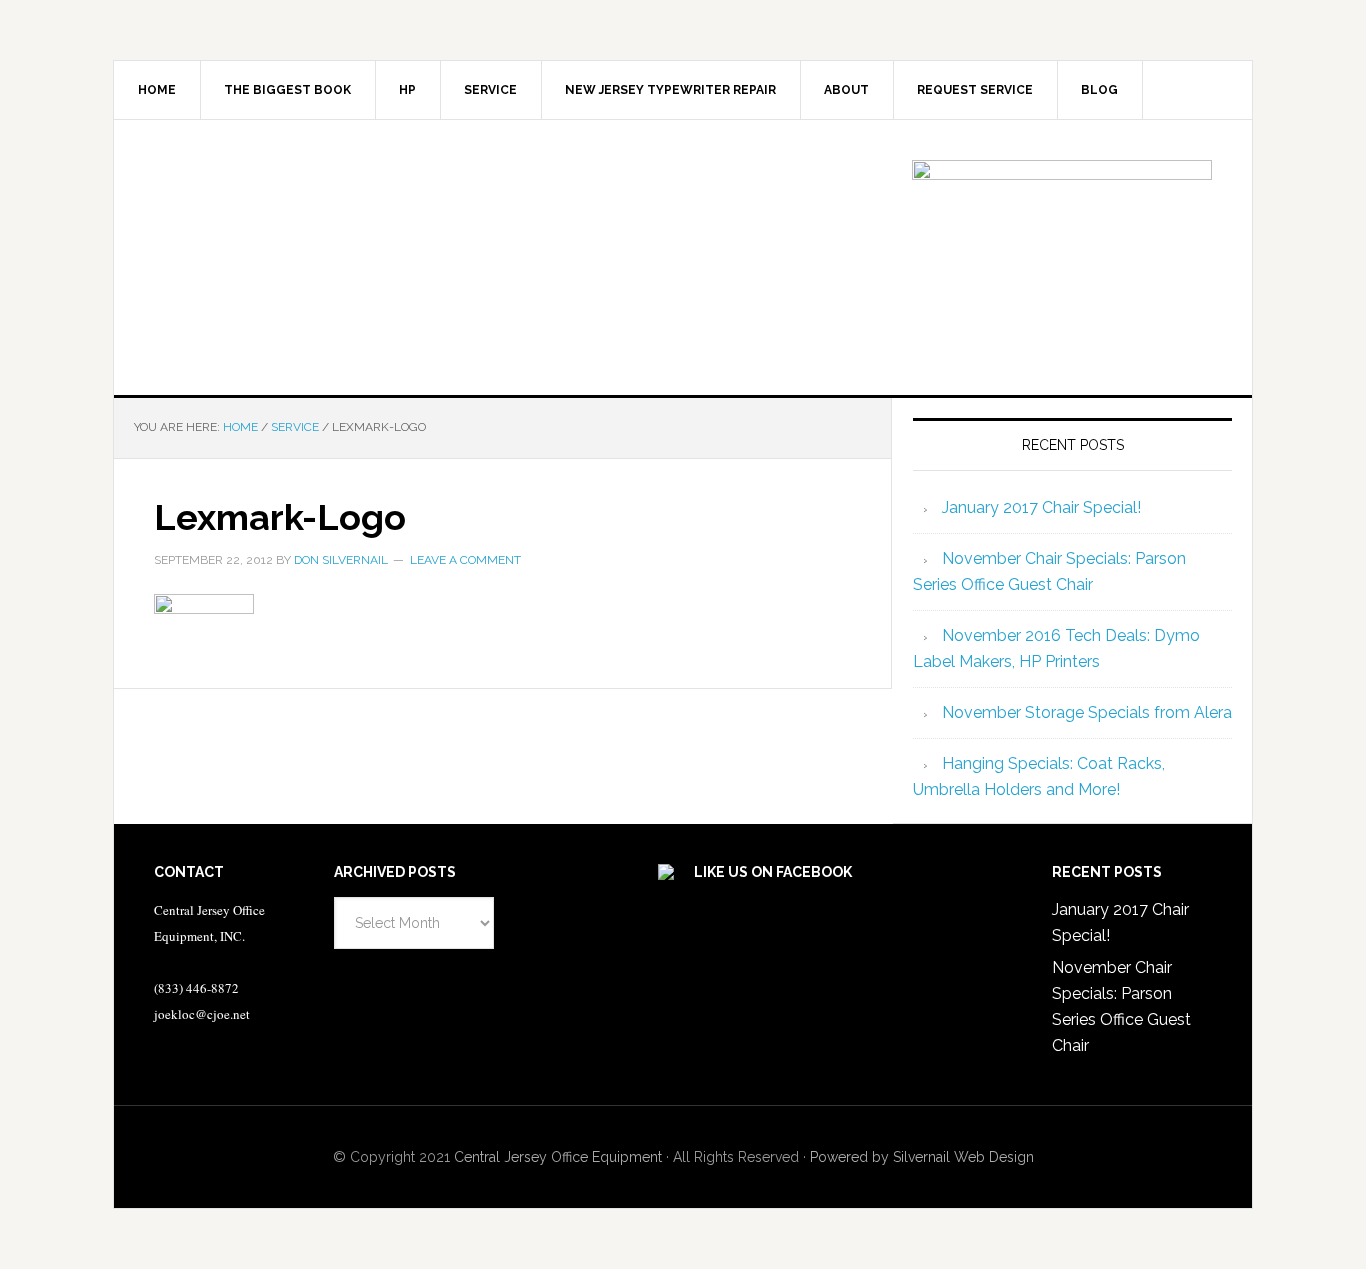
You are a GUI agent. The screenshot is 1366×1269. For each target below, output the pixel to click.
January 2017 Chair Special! (1041, 507)
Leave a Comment (465, 560)
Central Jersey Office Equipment (558, 1157)
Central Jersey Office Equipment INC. (284, 255)
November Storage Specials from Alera (1087, 712)
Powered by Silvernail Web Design (922, 1157)
